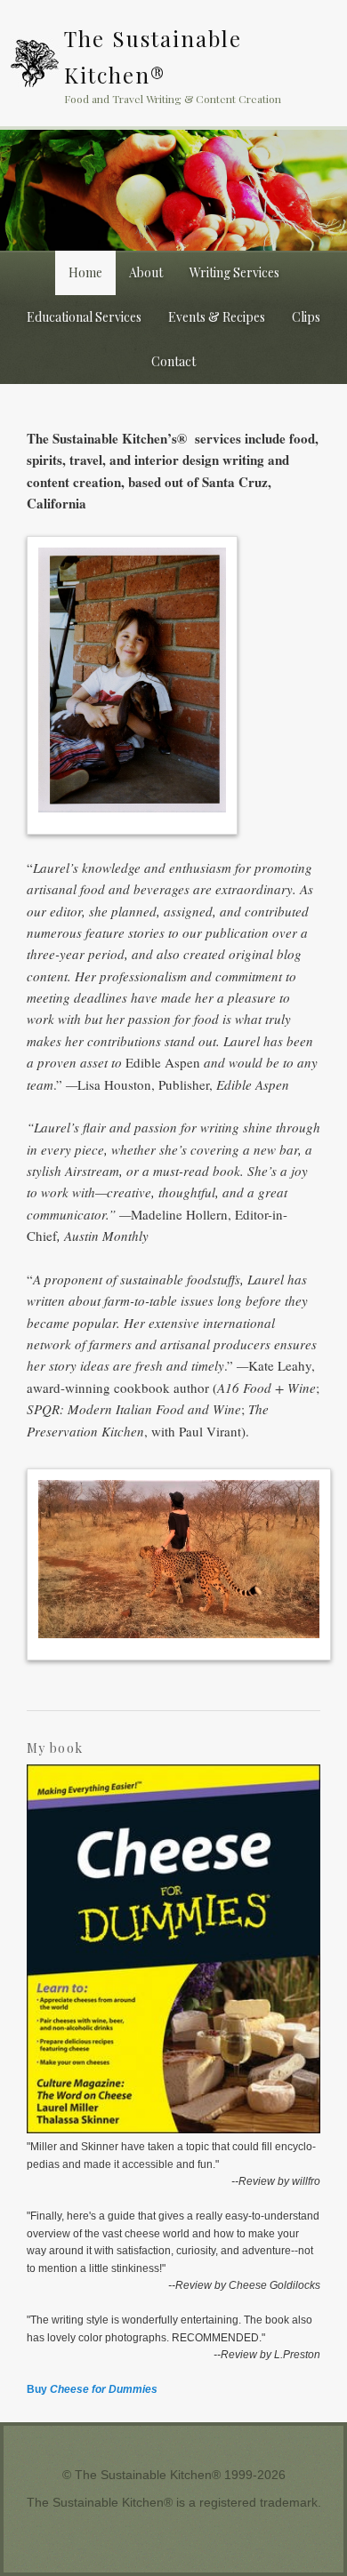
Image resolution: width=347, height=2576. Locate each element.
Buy (92, 2389)
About (146, 272)
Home (85, 272)
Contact (173, 361)
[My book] (174, 2130)
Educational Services (84, 317)
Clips (306, 317)
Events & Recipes (217, 317)
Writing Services (234, 272)
